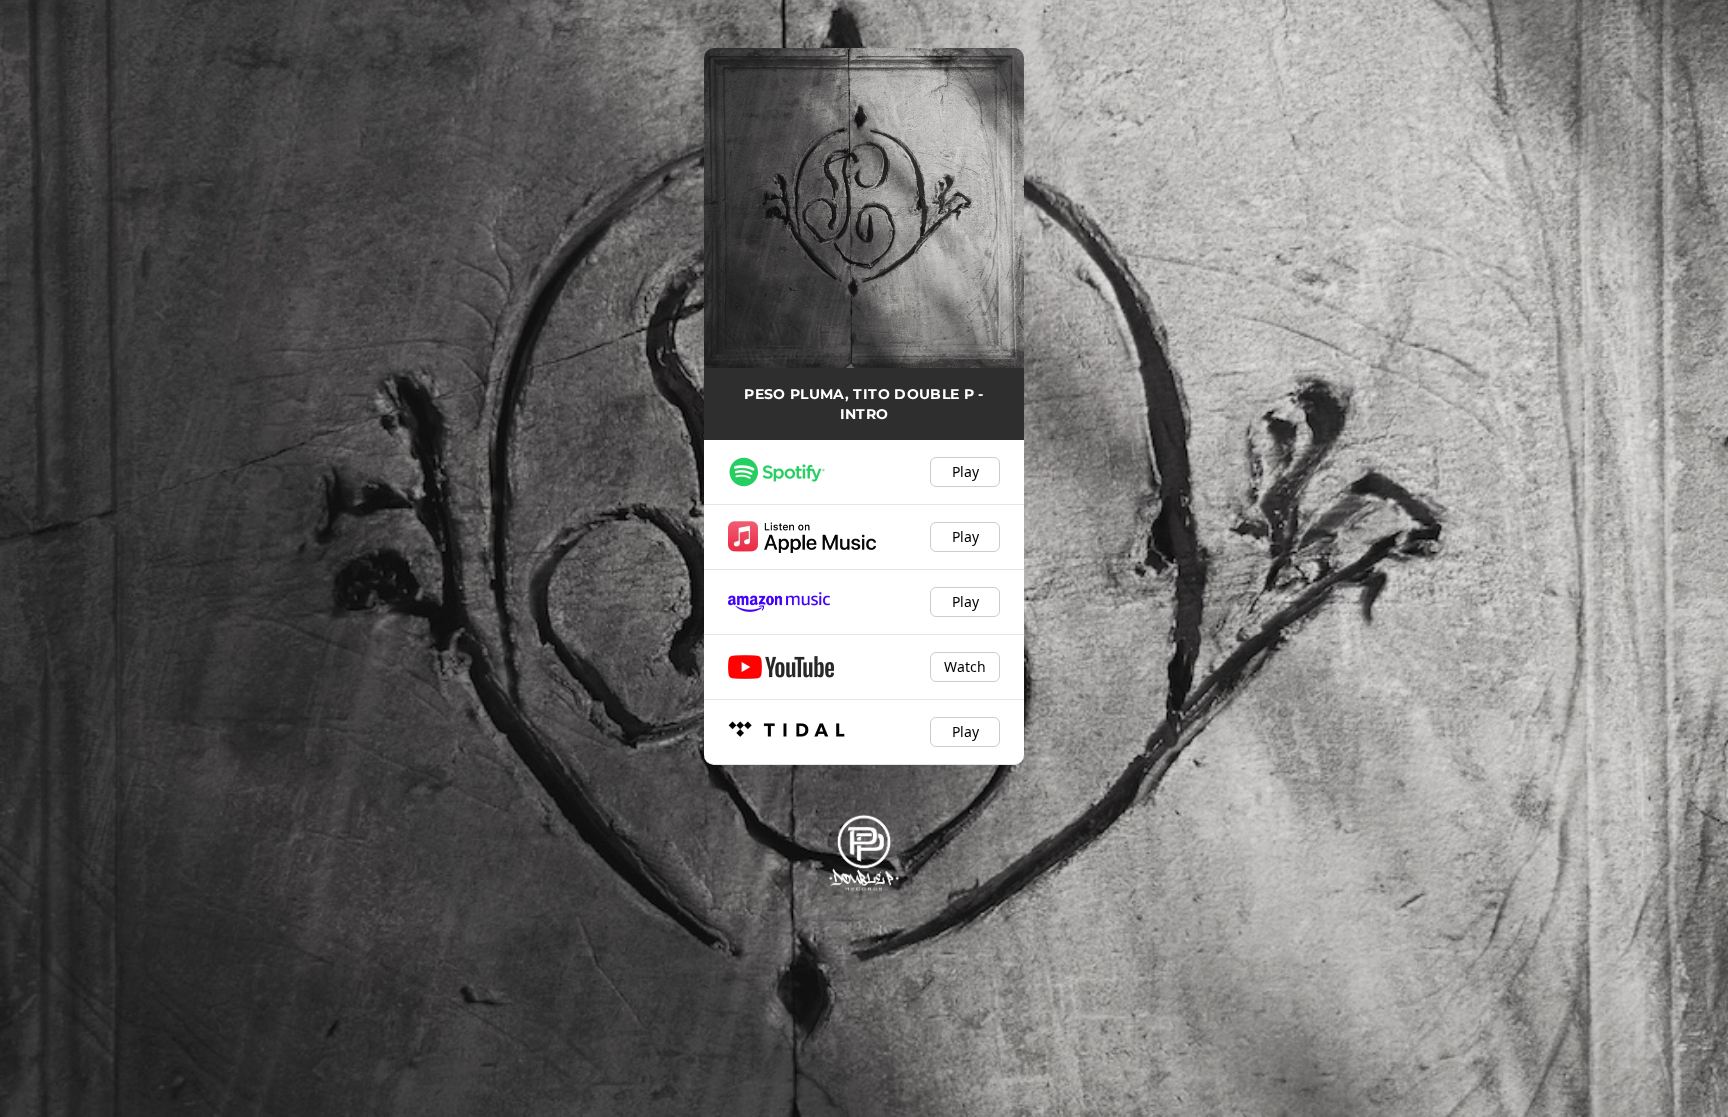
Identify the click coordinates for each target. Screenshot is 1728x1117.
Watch (965, 666)
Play (965, 471)
